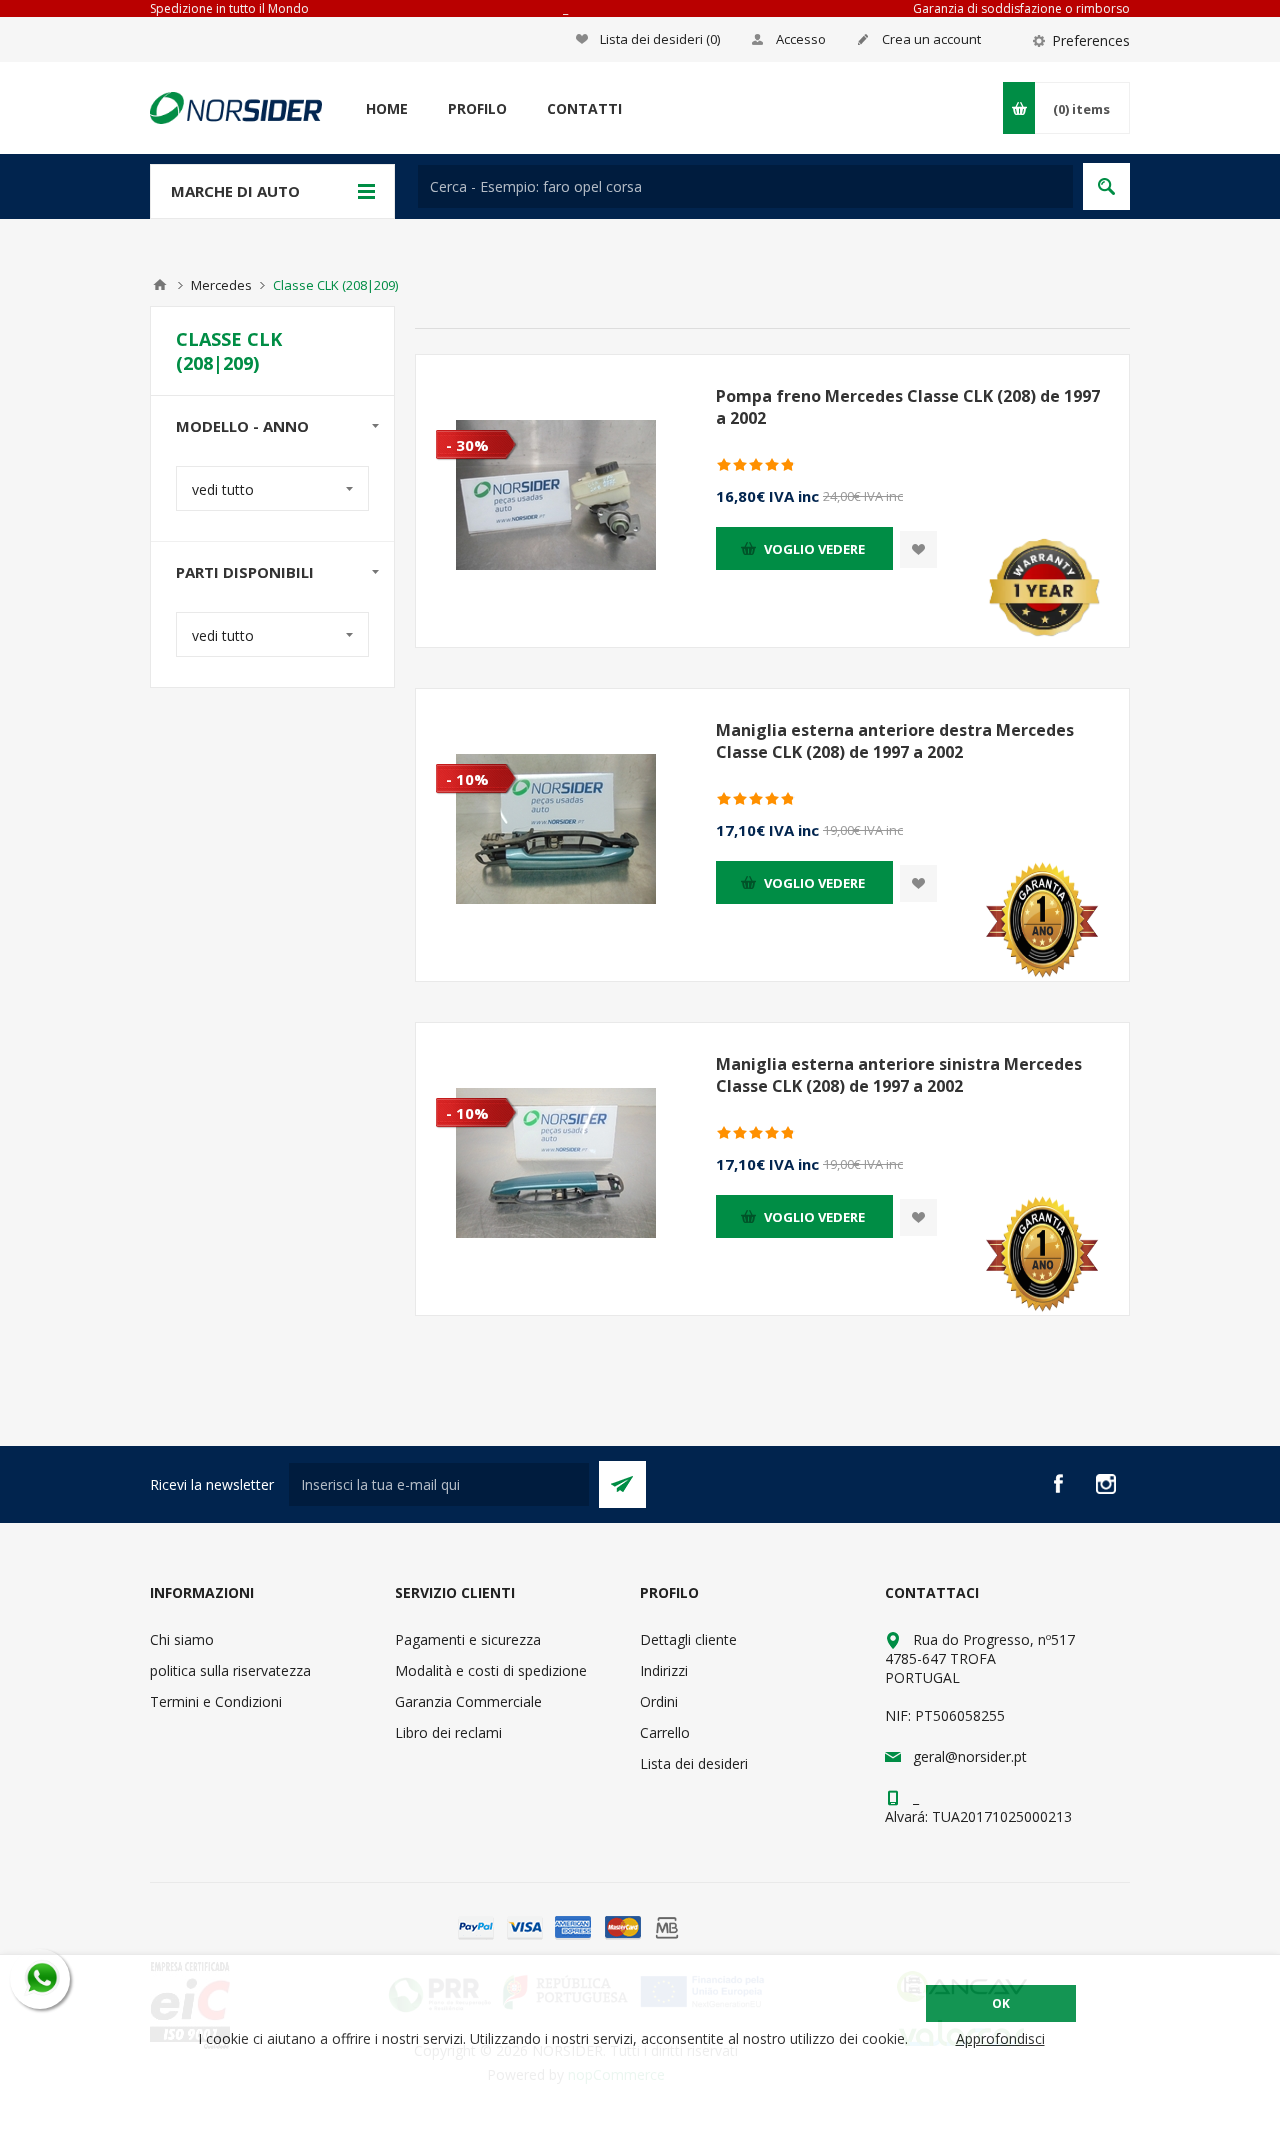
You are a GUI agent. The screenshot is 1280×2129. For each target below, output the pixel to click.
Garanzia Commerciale (468, 1701)
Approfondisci (1000, 2038)
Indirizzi (664, 1670)
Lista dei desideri (694, 1763)
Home (387, 108)
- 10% (467, 779)
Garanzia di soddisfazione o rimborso (1021, 8)
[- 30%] (457, 371)
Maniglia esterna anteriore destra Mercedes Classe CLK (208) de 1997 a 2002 (895, 741)
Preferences (1091, 40)
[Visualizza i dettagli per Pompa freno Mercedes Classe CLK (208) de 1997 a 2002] (556, 495)
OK (1001, 2003)
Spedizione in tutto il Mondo (229, 8)
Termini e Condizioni (216, 1701)
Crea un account (931, 39)
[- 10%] (457, 705)
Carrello (665, 1732)
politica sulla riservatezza (230, 1670)
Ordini (659, 1701)
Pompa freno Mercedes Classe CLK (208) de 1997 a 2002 (908, 407)
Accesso (801, 39)
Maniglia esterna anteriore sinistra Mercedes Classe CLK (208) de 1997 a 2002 (899, 1075)
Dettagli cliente (688, 1639)
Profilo (477, 108)
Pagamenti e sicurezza (468, 1639)
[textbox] (745, 186)
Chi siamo (182, 1639)
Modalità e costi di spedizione (491, 1670)
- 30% (467, 445)
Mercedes (221, 285)
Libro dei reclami (448, 1732)
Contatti (584, 108)
